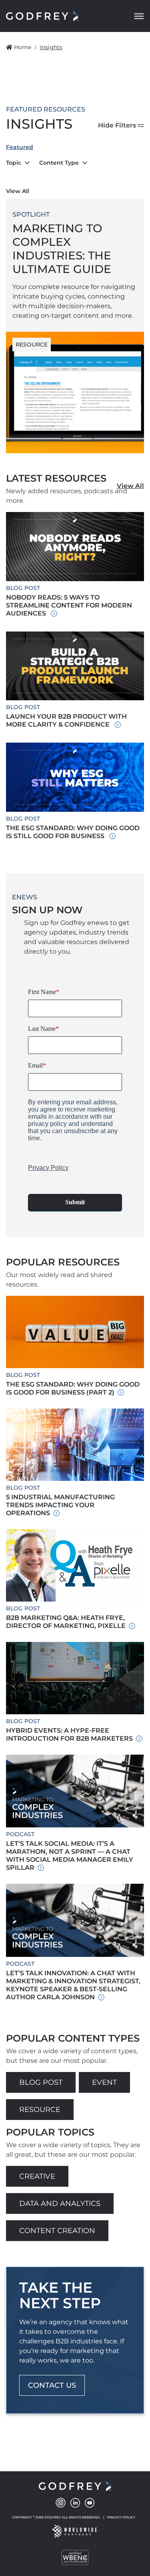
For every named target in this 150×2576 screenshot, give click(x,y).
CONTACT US (52, 2385)
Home (23, 47)
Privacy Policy (121, 2517)
